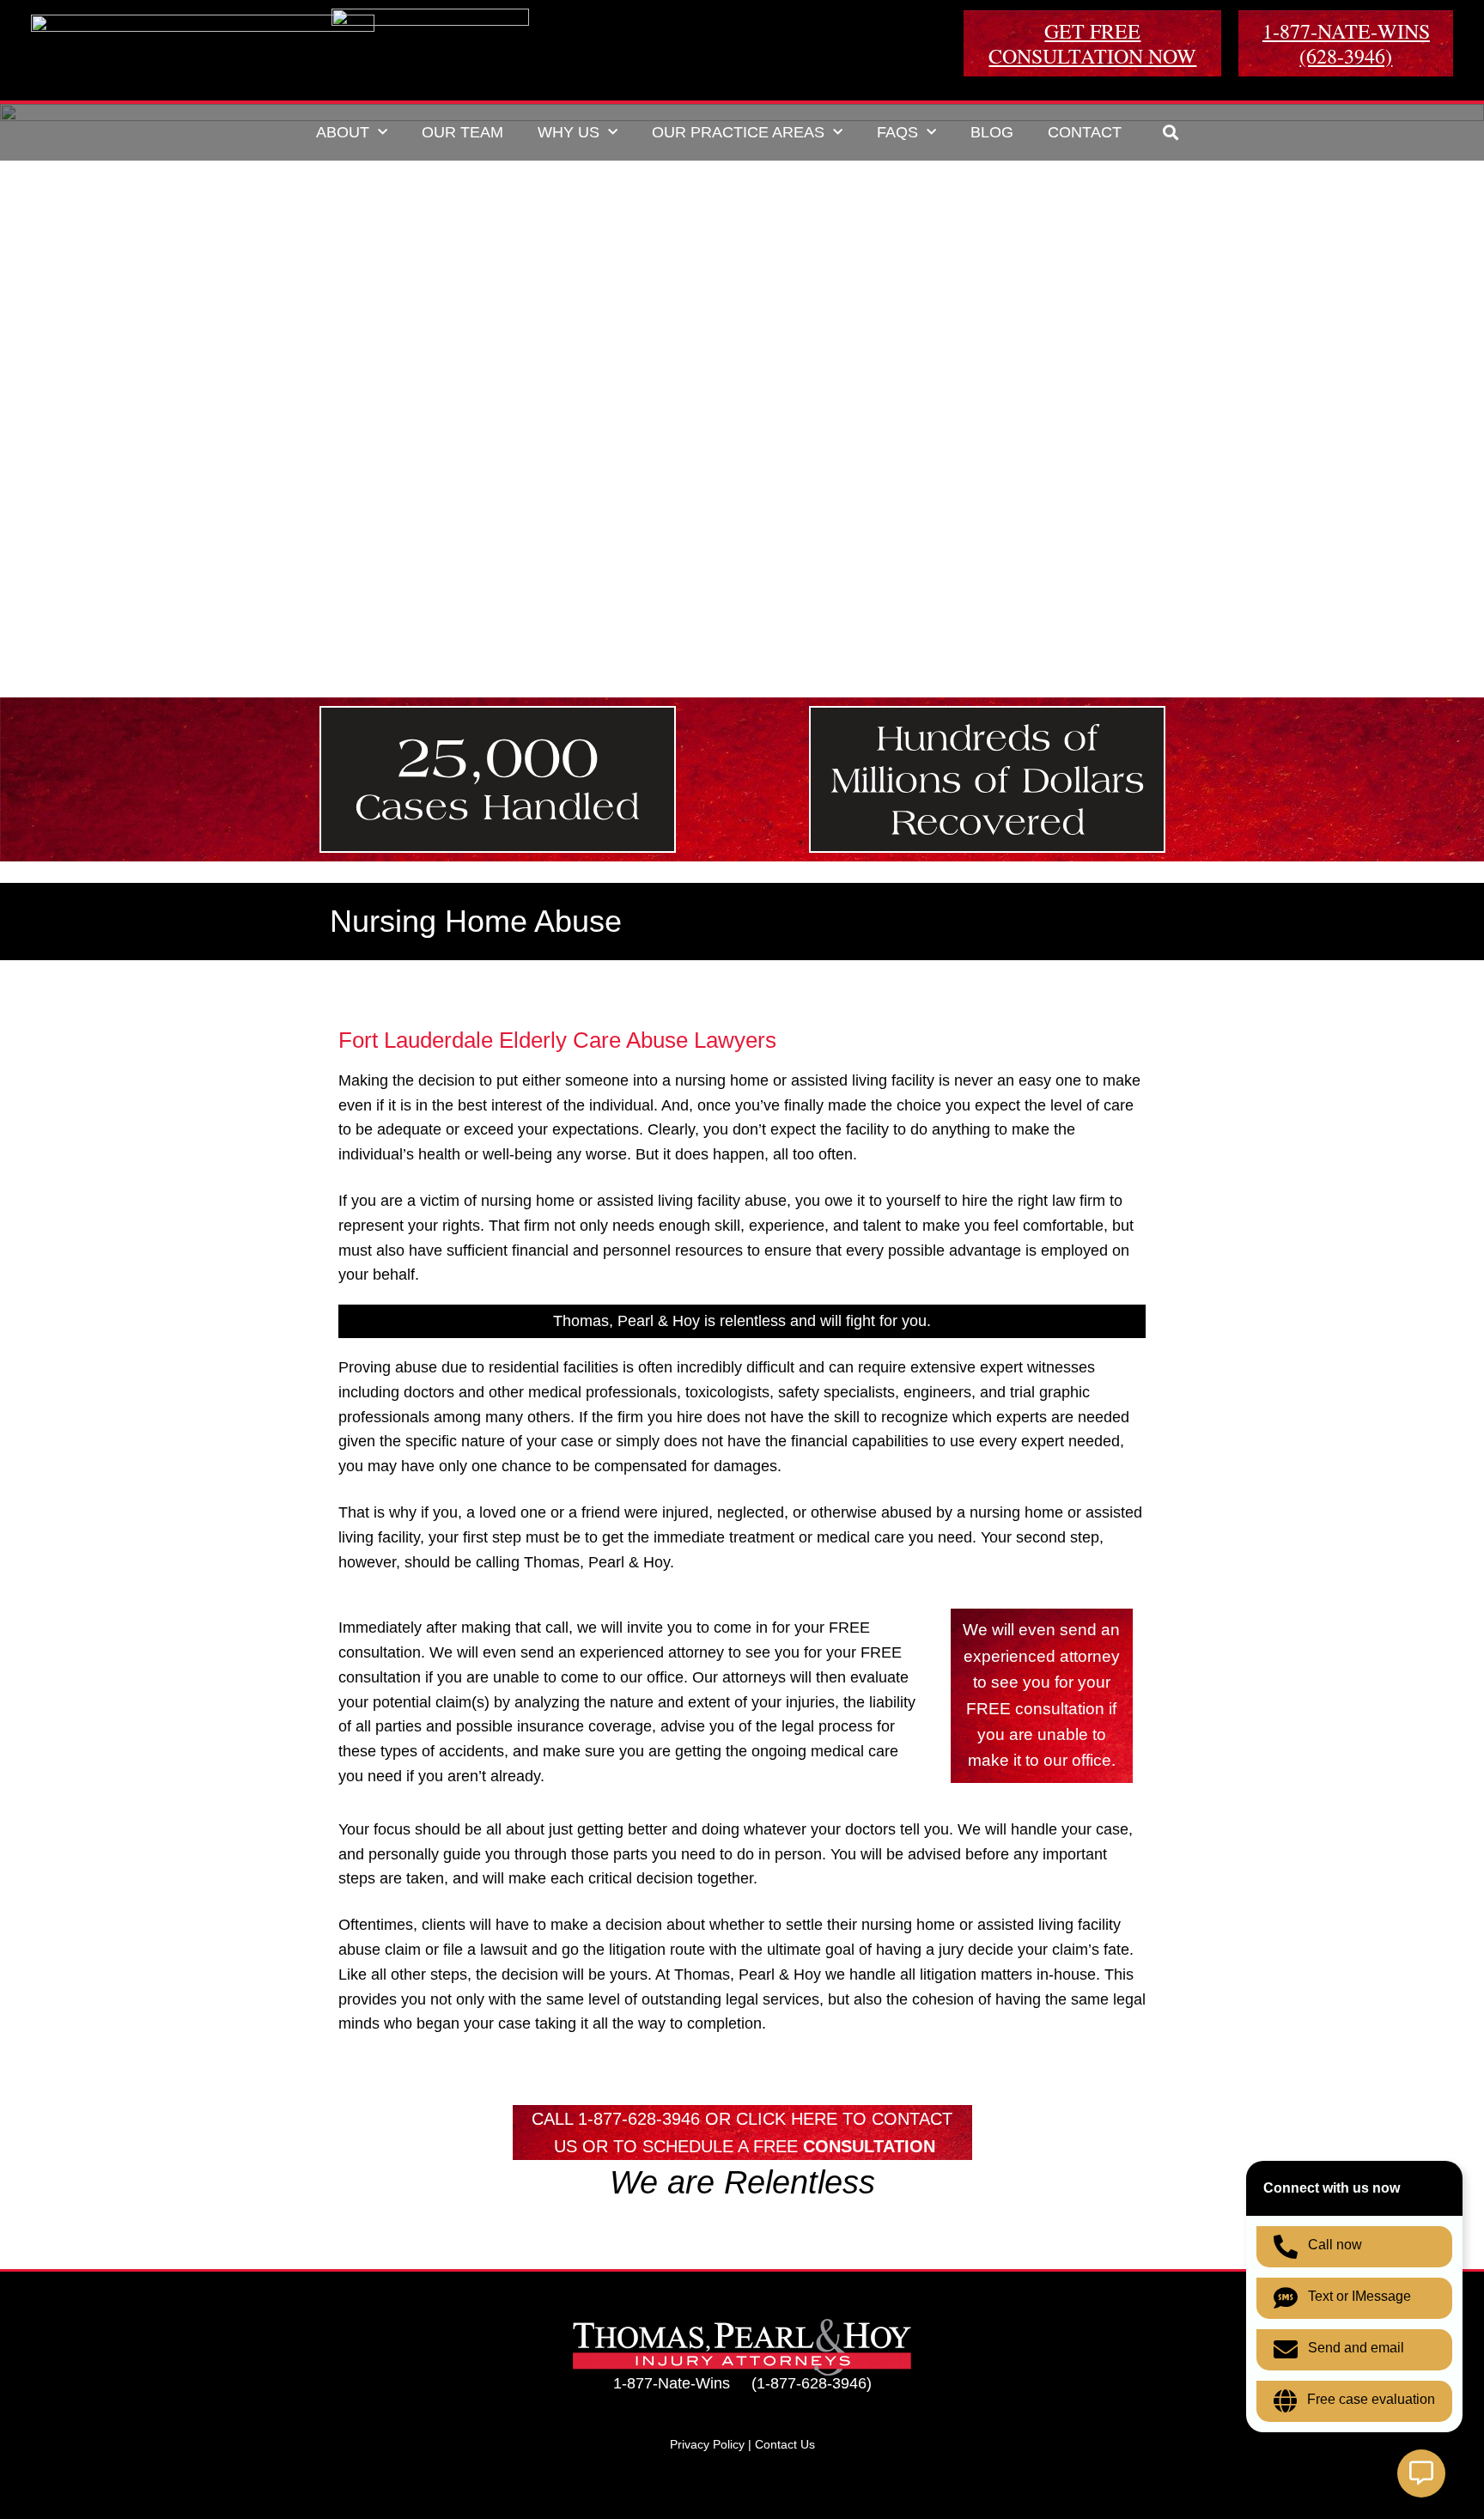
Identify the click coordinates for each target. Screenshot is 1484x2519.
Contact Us (785, 2444)
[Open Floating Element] (1421, 2473)
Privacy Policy (707, 2444)
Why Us (569, 132)
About (343, 132)
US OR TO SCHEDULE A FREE (745, 2146)
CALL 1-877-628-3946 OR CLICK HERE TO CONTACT (742, 2119)
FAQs (897, 132)
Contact (1085, 132)
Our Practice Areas (738, 132)
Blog (992, 132)
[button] (1171, 133)
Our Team (462, 132)
